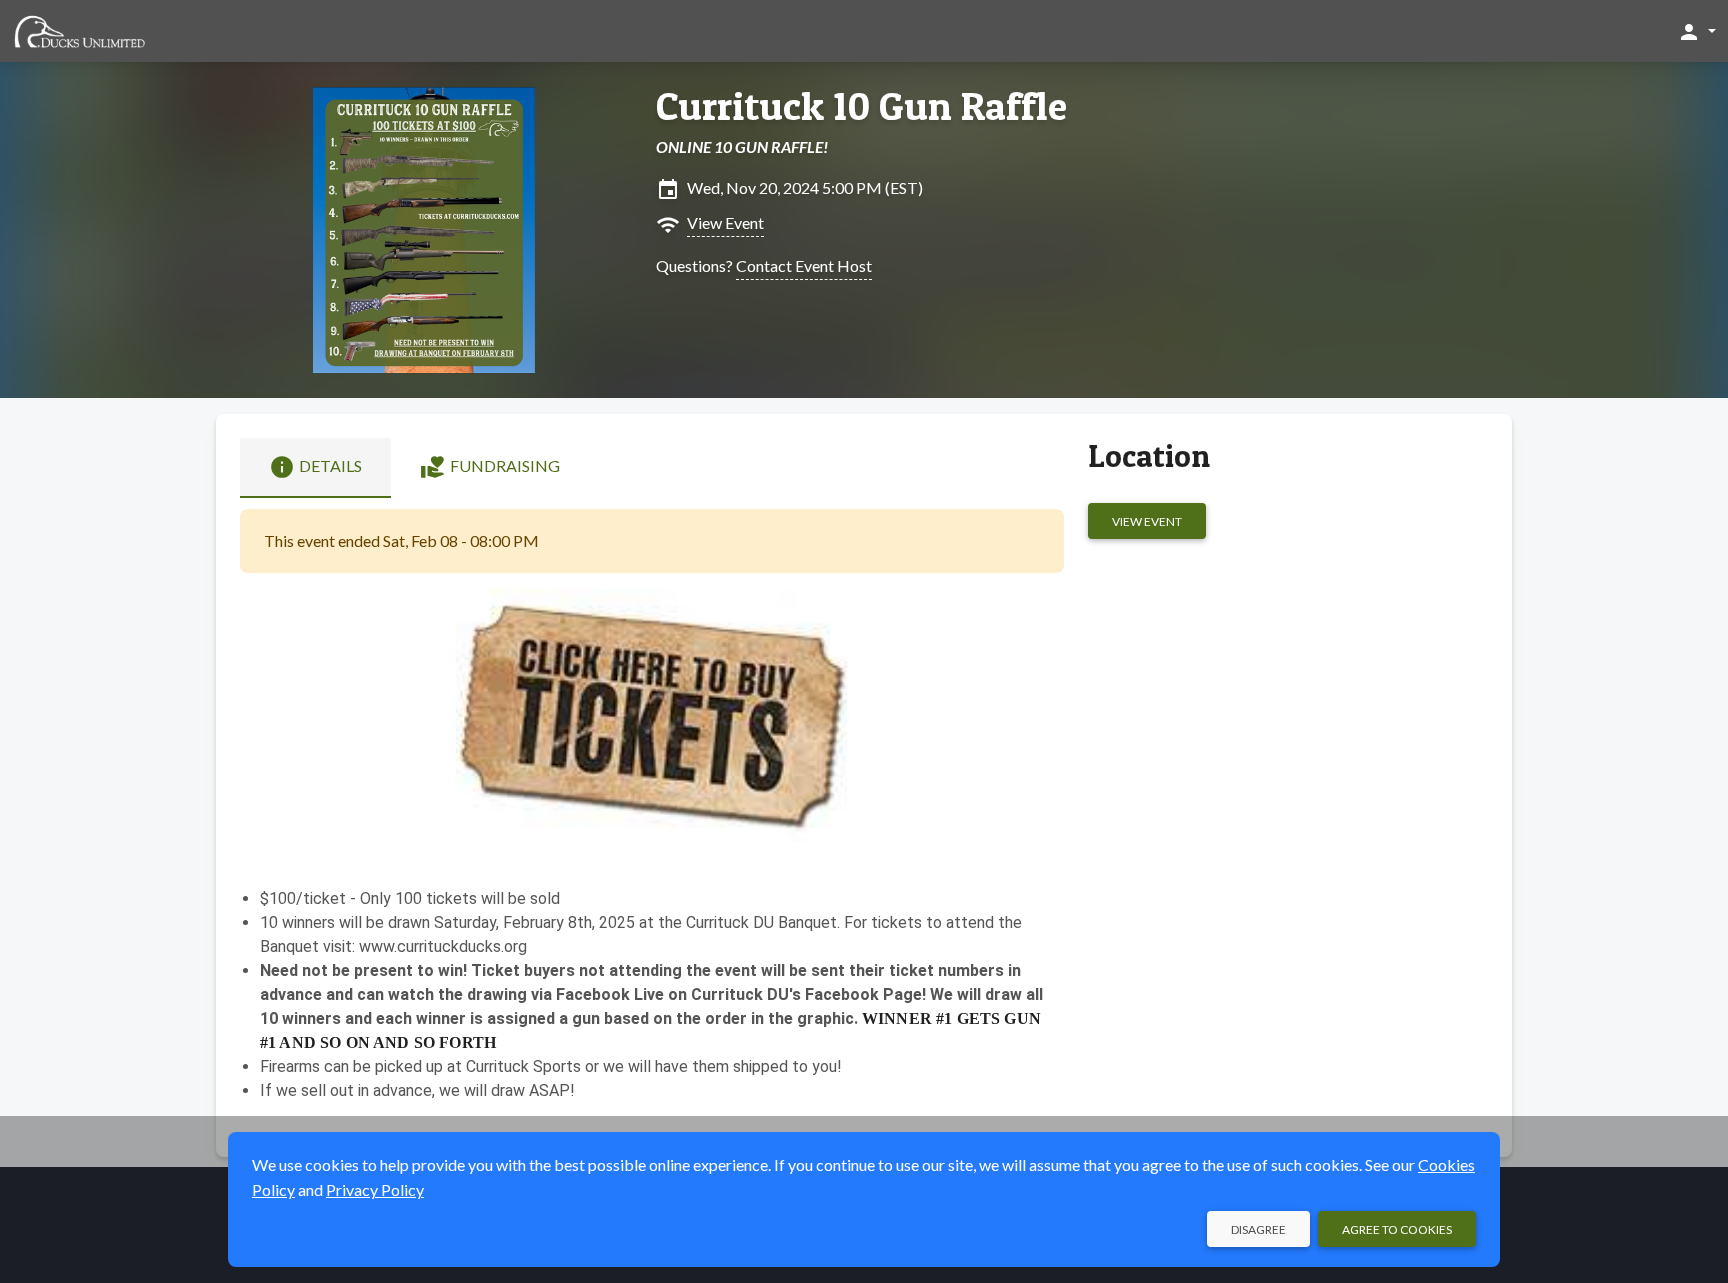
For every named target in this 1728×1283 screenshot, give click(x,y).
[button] (1696, 31)
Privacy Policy (375, 1189)
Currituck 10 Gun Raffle (861, 106)
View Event (725, 222)
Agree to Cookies (1397, 1229)
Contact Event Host (804, 265)
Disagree (1258, 1229)
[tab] (315, 468)
